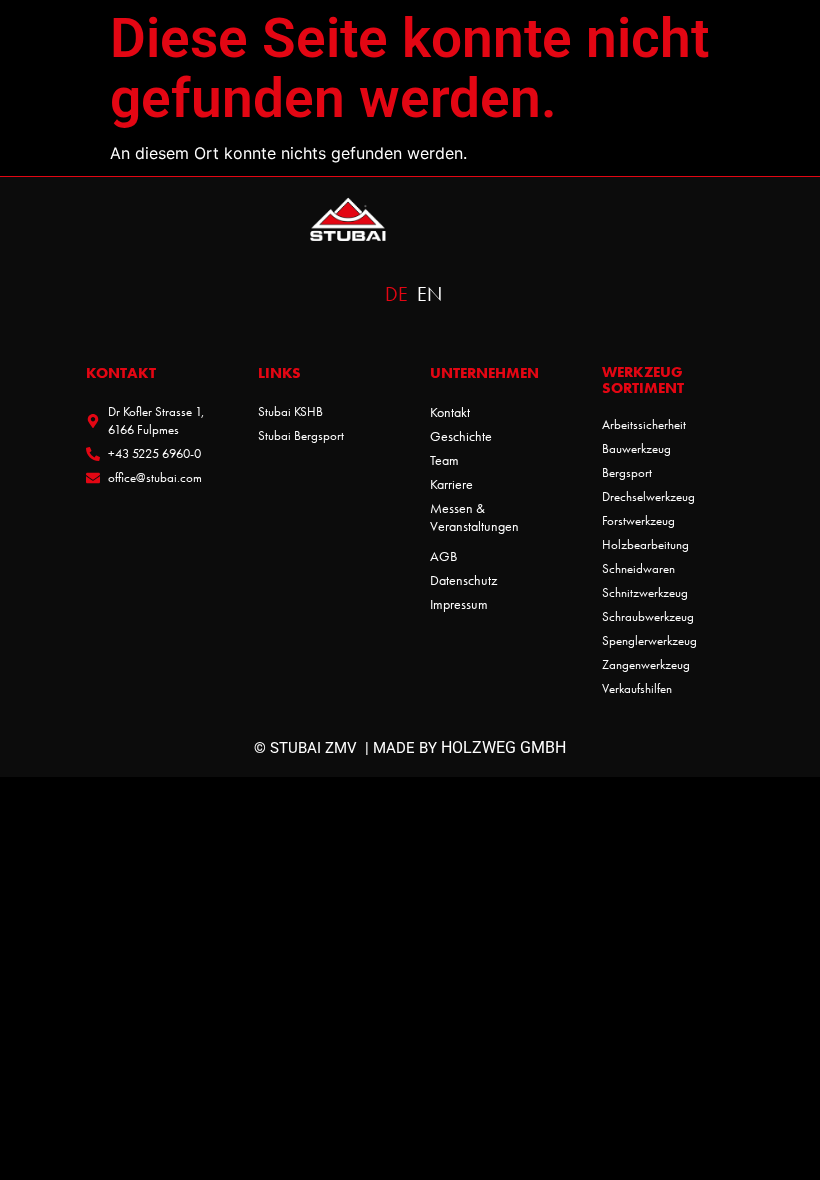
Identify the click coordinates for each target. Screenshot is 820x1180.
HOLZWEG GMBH (503, 747)
